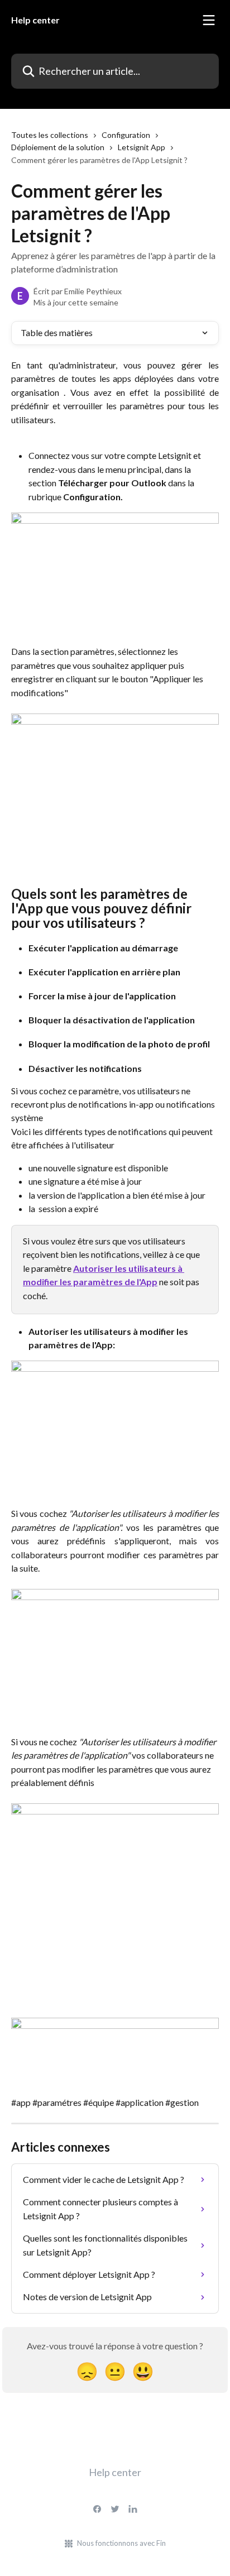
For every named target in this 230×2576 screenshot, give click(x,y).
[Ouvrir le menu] (209, 20)
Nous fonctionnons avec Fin (121, 2543)
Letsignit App (142, 147)
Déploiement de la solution (58, 147)
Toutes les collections (50, 135)
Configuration (126, 135)
